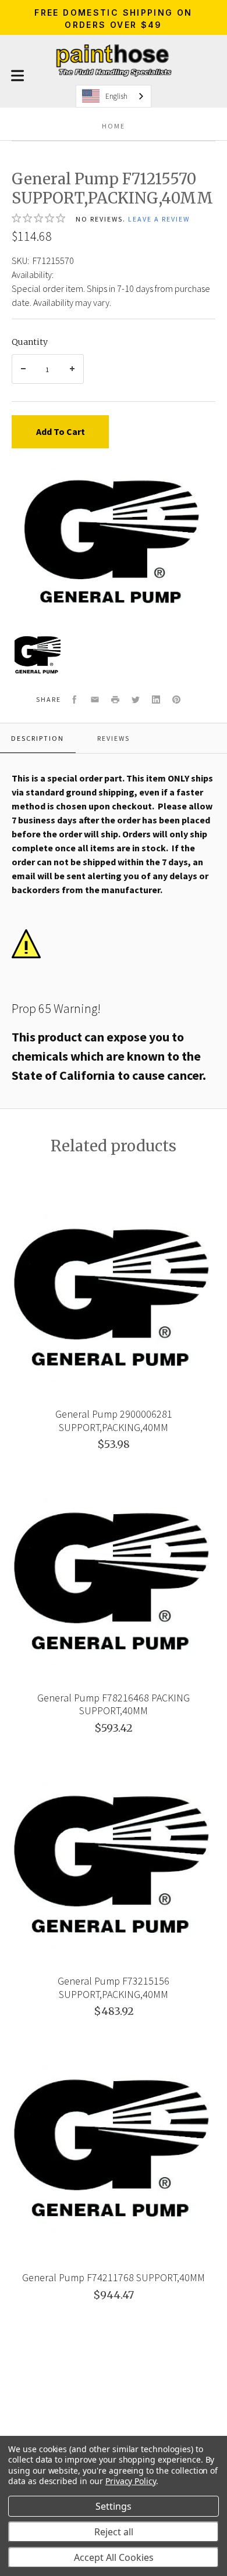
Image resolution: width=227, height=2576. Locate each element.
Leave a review (159, 219)
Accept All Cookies (114, 2557)
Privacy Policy (131, 2481)
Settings (114, 2506)
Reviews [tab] (114, 738)
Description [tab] (38, 738)
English (116, 96)
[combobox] (114, 96)
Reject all (114, 2532)
